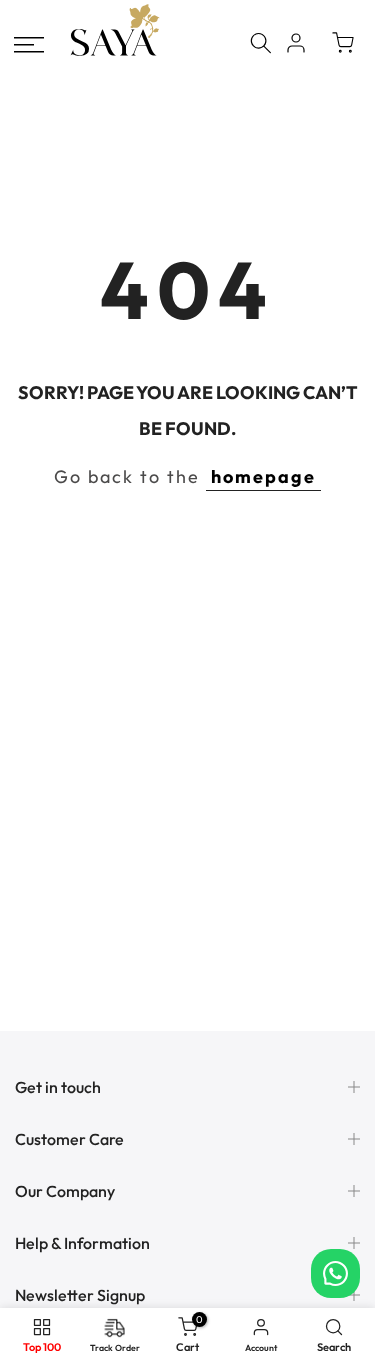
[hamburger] (29, 45)
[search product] (261, 43)
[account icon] (296, 43)
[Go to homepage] (115, 53)
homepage (263, 476)
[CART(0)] (343, 43)
